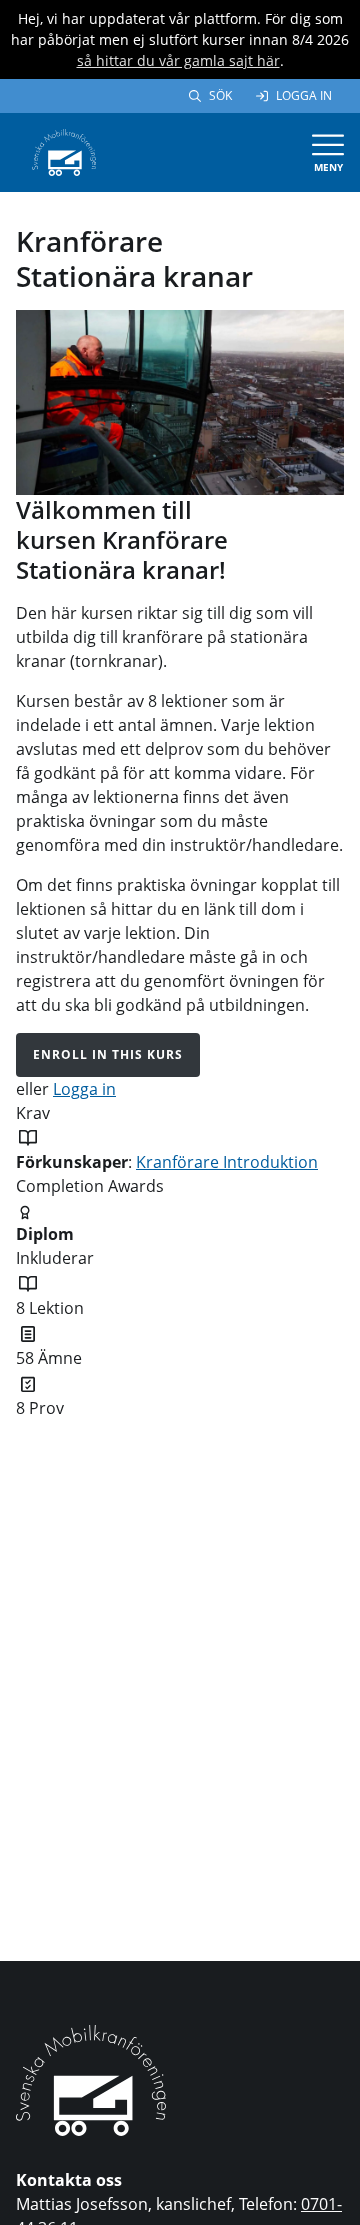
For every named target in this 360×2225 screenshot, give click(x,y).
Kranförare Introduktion (227, 1162)
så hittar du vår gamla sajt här (178, 60)
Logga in (304, 95)
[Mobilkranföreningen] (64, 151)
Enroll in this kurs (108, 1054)
